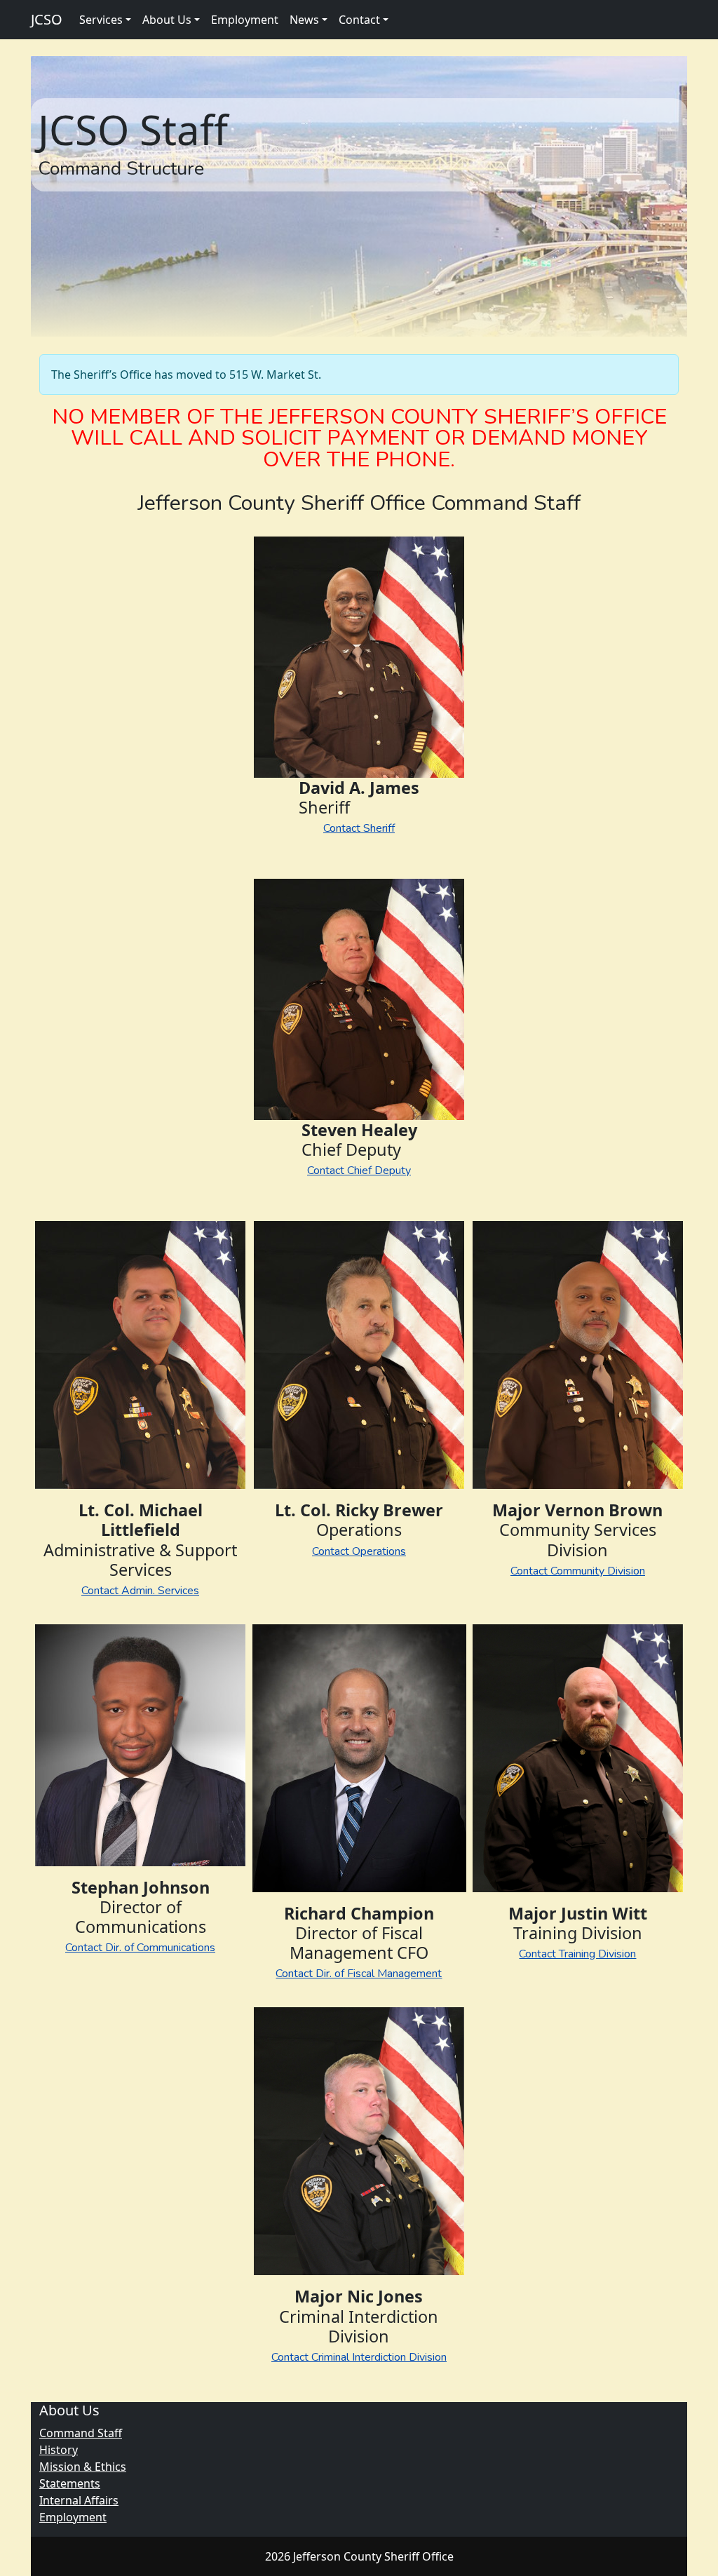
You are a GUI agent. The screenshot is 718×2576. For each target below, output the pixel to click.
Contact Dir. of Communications (140, 1948)
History (59, 2450)
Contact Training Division (577, 1954)
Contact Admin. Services (140, 1591)
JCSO (47, 19)
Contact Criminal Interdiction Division (359, 2357)
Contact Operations (359, 1551)
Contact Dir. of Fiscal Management (359, 1974)
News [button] (304, 20)
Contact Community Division (578, 1571)
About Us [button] (167, 20)
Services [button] (101, 20)
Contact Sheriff (359, 828)
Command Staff (81, 2433)
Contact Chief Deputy (359, 1171)
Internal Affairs (79, 2500)
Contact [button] (359, 20)
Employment (245, 20)
